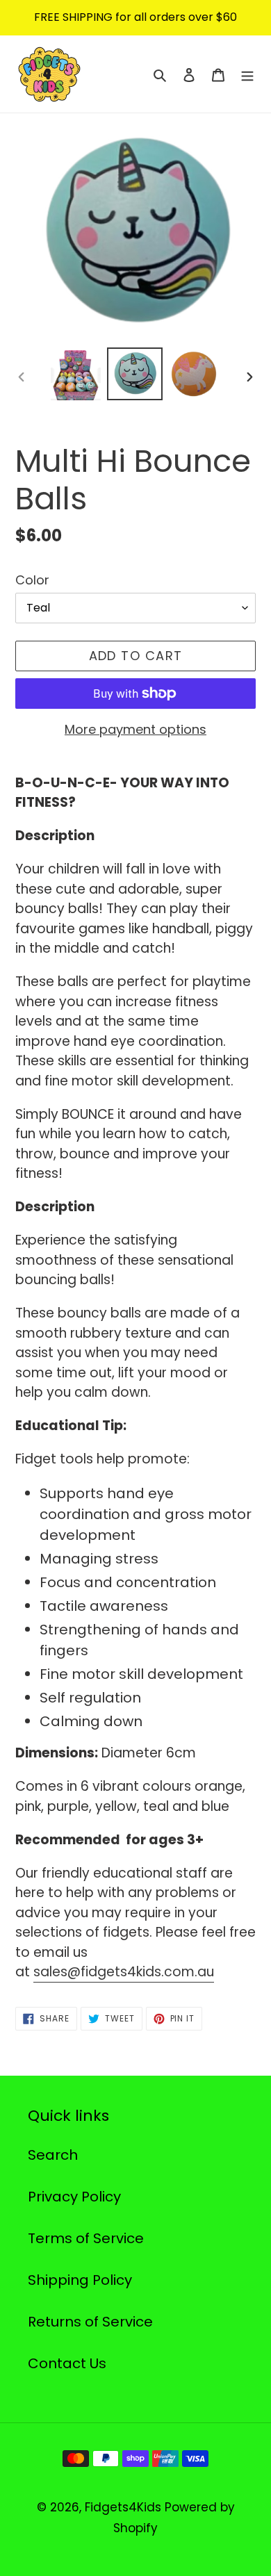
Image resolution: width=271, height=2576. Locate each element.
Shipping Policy (80, 2280)
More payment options (135, 729)
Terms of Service (86, 2238)
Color (32, 580)
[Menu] (247, 74)
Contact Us (67, 2363)
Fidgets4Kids (123, 2507)
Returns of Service (90, 2322)
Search (53, 2155)
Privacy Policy (74, 2197)
